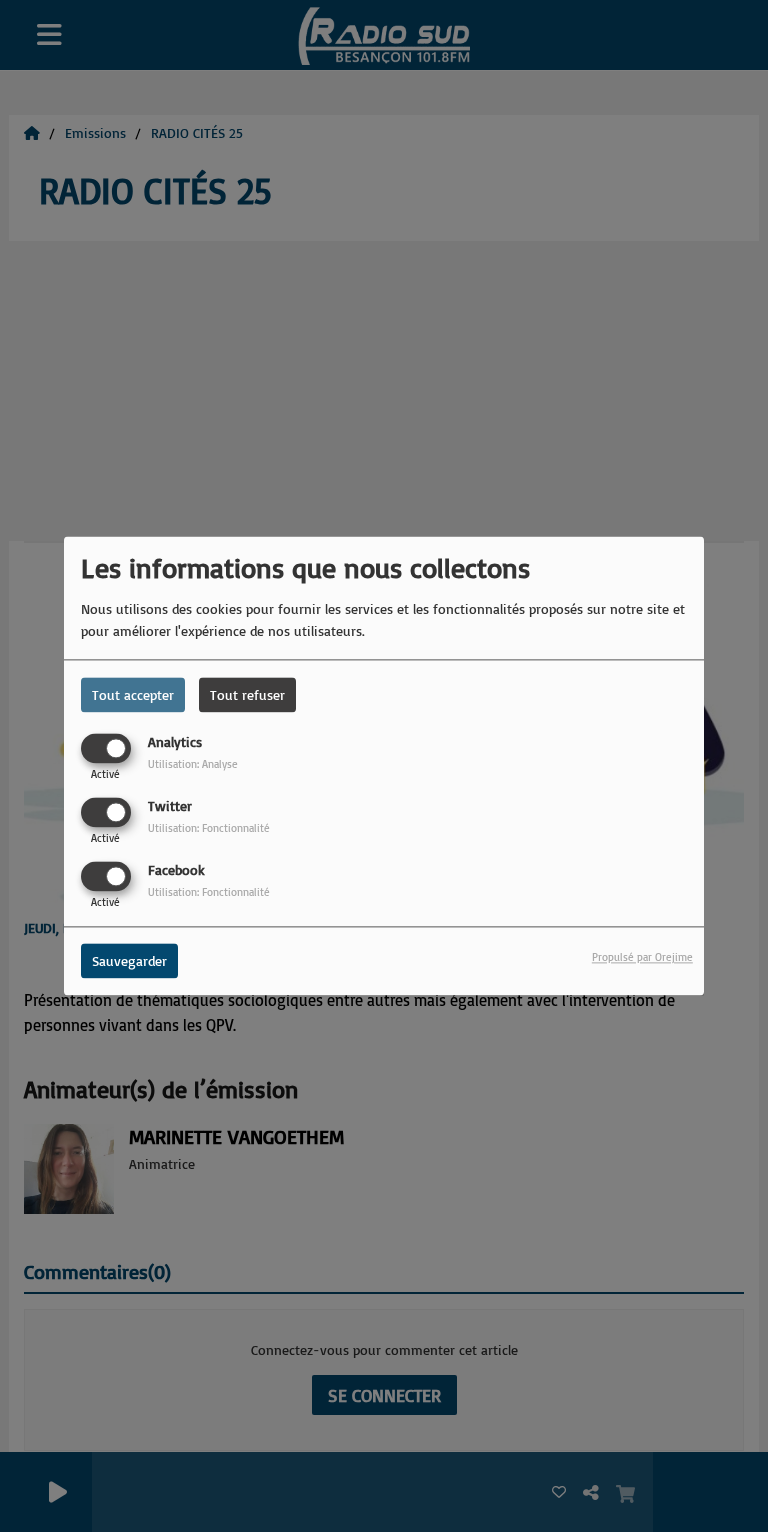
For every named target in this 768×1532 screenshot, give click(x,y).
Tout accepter (133, 694)
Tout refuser (247, 694)
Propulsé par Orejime (642, 958)
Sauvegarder (129, 961)
